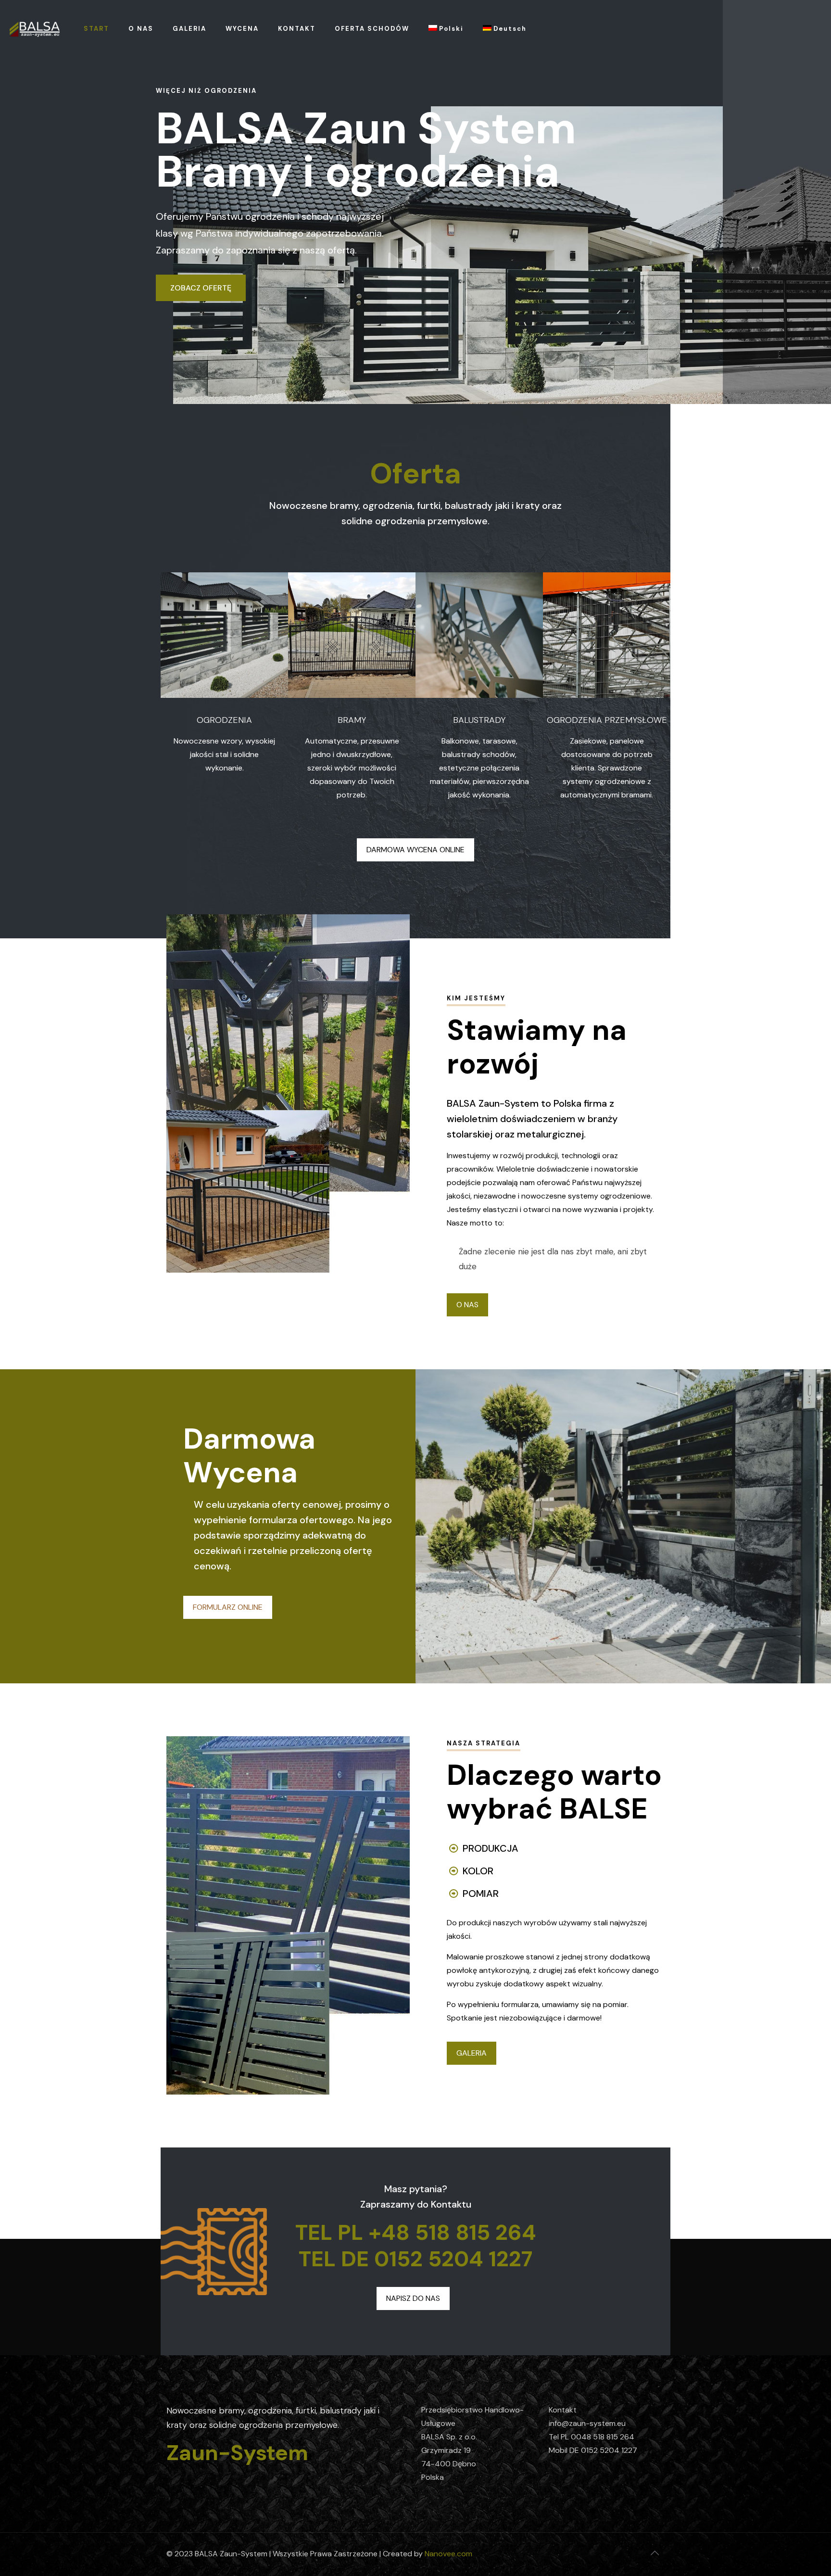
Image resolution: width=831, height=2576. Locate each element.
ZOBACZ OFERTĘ (201, 288)
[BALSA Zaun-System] (35, 29)
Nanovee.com (448, 2554)
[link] (224, 635)
